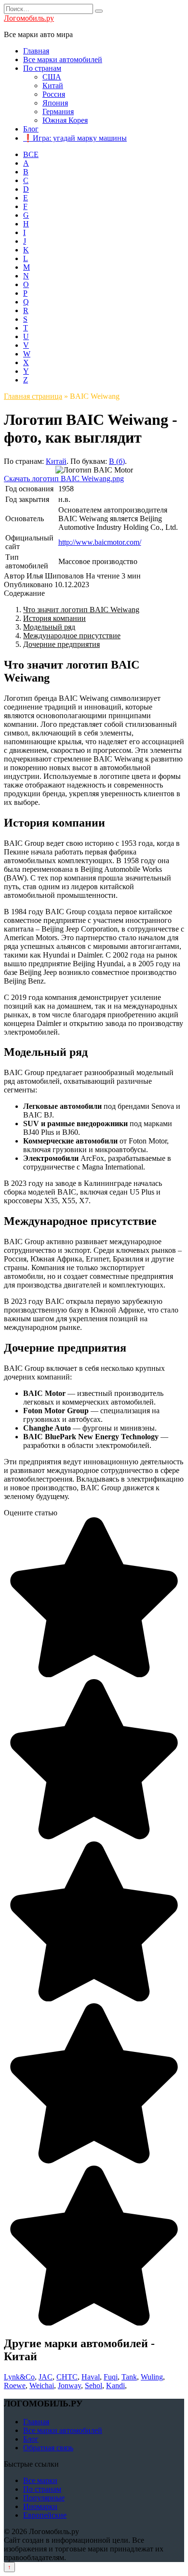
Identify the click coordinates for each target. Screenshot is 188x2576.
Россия (54, 94)
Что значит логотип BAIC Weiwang (81, 610)
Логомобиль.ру (29, 18)
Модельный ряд (49, 627)
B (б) (117, 461)
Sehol (94, 2385)
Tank (129, 2377)
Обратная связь (48, 2448)
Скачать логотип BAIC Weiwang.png (64, 479)
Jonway (69, 2385)
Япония (55, 103)
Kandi (115, 2385)
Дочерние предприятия (61, 644)
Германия (58, 112)
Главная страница (33, 396)
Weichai (42, 2385)
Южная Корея (65, 120)
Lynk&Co (19, 2377)
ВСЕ (31, 154)
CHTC (67, 2377)
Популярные (44, 2498)
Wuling (152, 2377)
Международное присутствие (72, 636)
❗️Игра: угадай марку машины (75, 138)
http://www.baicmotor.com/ (100, 542)
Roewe (15, 2385)
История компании (54, 618)
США (52, 77)
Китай (53, 85)
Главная (36, 51)
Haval (91, 2377)
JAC (46, 2377)
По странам (42, 68)
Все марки (40, 2480)
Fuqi (111, 2377)
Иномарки (40, 2506)
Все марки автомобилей (63, 59)
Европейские (45, 2515)
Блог (31, 129)
